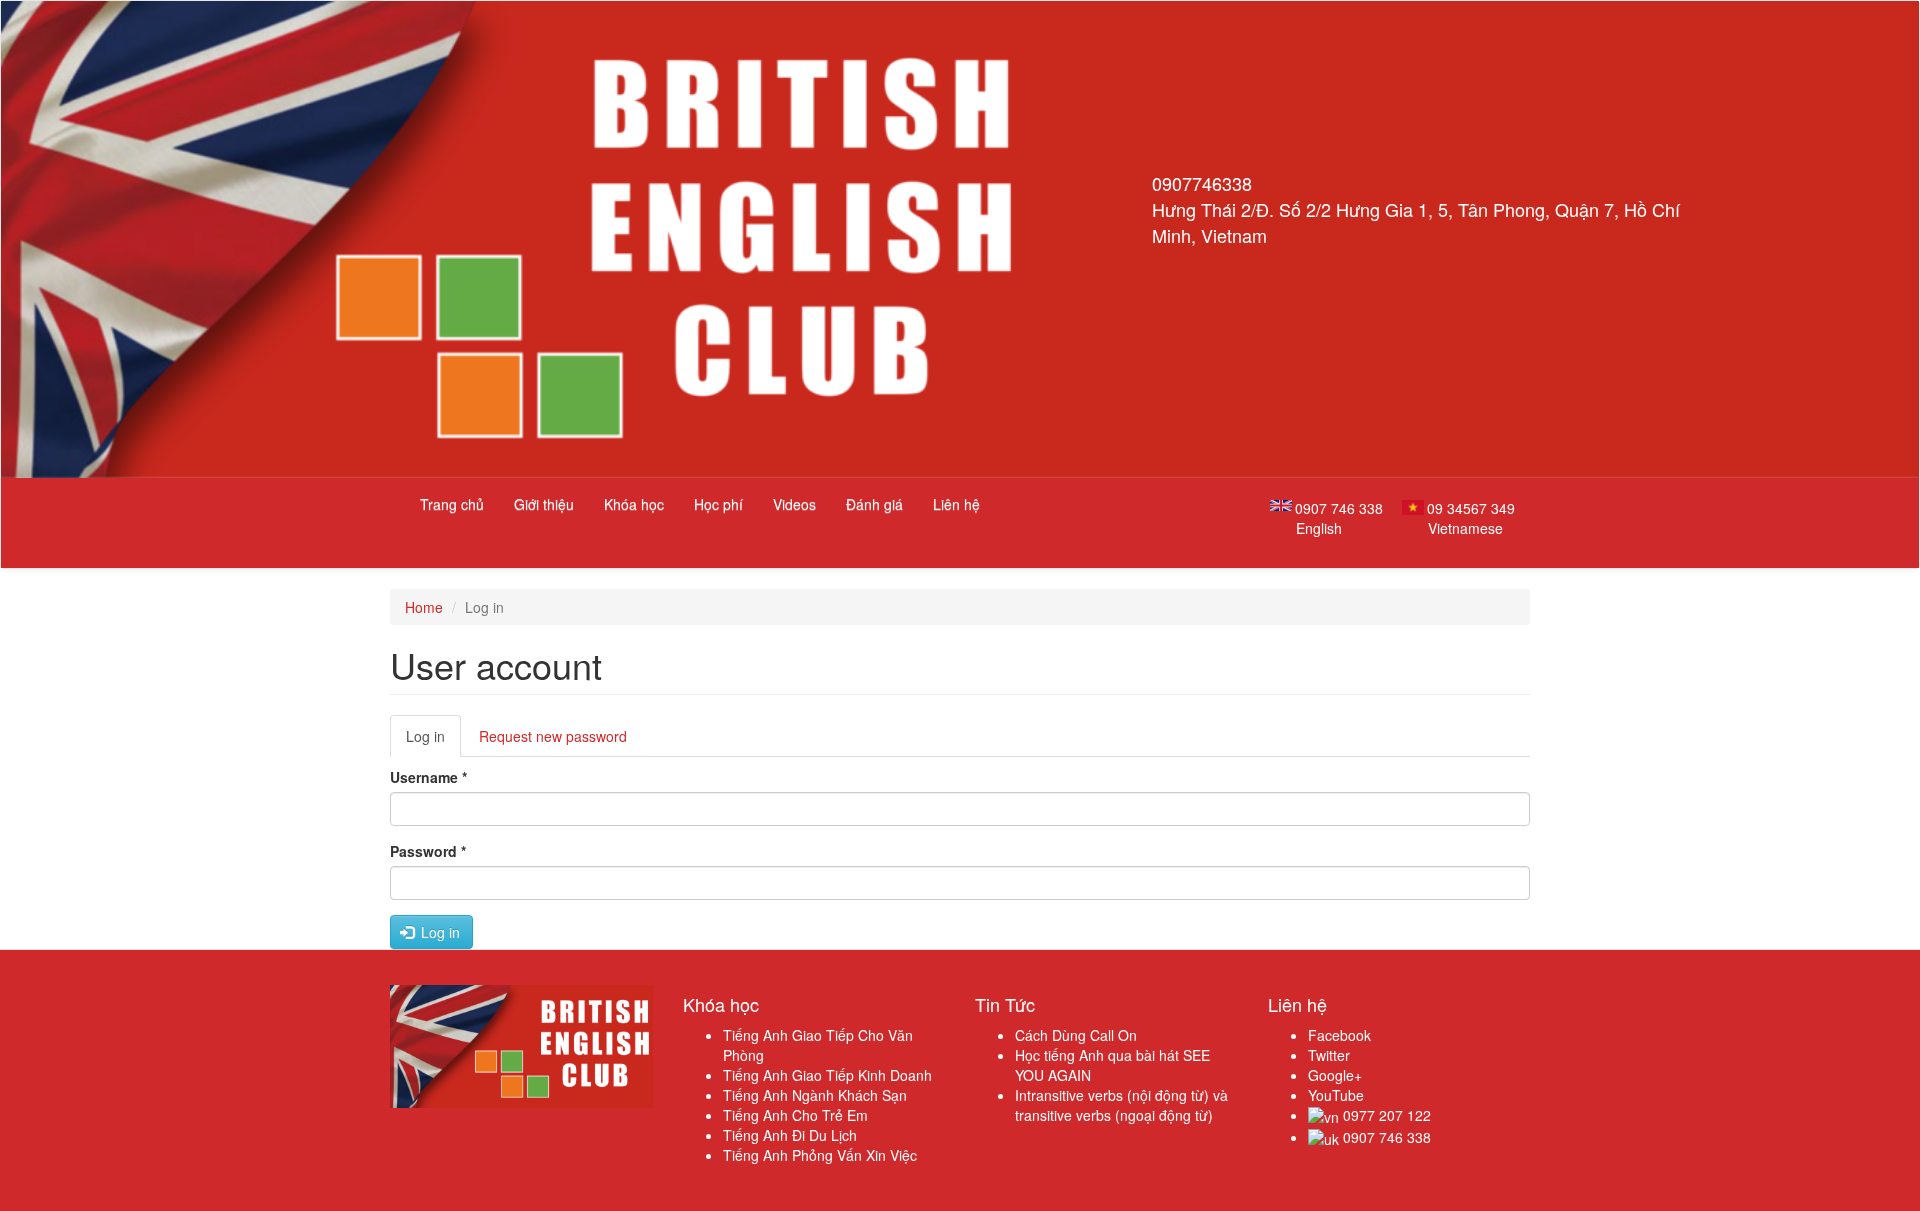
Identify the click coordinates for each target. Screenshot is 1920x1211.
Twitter (1329, 1055)
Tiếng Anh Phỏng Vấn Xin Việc (820, 1155)
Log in (433, 741)
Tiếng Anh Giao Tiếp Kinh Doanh (827, 1075)
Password (428, 851)
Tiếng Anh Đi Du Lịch (790, 1135)
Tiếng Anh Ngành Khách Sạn (815, 1095)
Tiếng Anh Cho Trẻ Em (795, 1115)
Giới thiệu (544, 504)
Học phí (718, 504)
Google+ (1335, 1075)
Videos (794, 504)
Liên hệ (956, 504)
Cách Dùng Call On (1076, 1035)
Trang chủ (452, 504)
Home (424, 607)
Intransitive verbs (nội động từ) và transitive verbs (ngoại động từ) (1121, 1105)
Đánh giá (874, 504)
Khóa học (634, 504)
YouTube (1336, 1095)
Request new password (553, 736)
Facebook (1339, 1035)
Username (428, 777)
